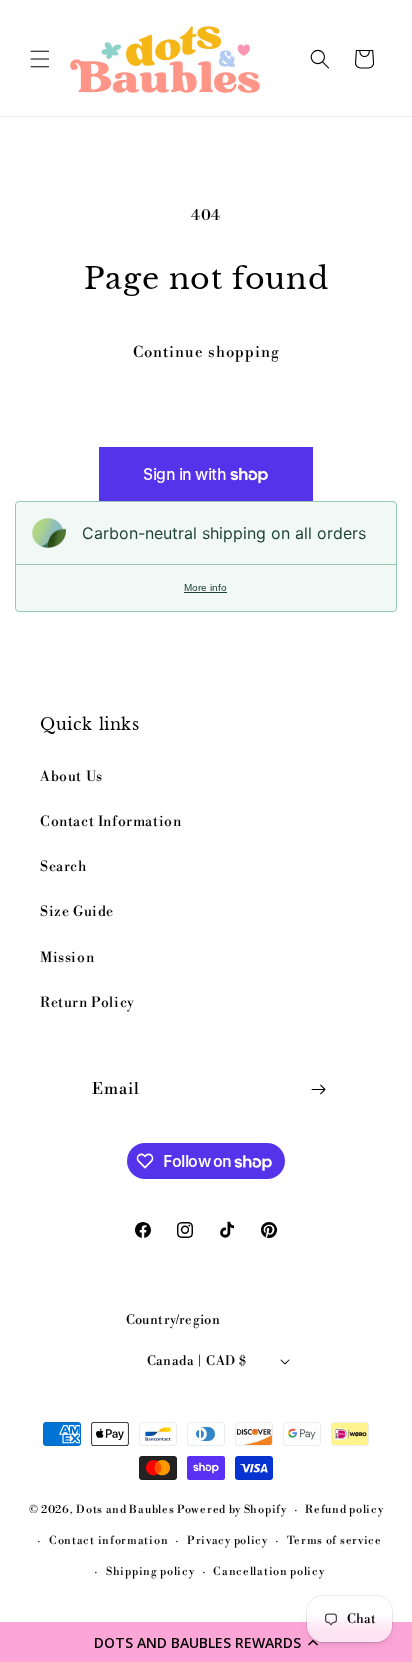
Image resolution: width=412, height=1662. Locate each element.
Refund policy (344, 1510)
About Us (71, 777)
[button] (206, 1642)
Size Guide (77, 912)
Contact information (108, 1541)
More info (205, 587)
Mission (67, 958)
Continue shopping (206, 352)
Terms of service (334, 1541)
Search (63, 867)
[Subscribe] (318, 1089)
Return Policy (87, 1003)
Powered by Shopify (232, 1510)
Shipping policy (150, 1572)
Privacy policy (227, 1541)
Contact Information (110, 822)
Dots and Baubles (126, 1510)
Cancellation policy (268, 1572)
